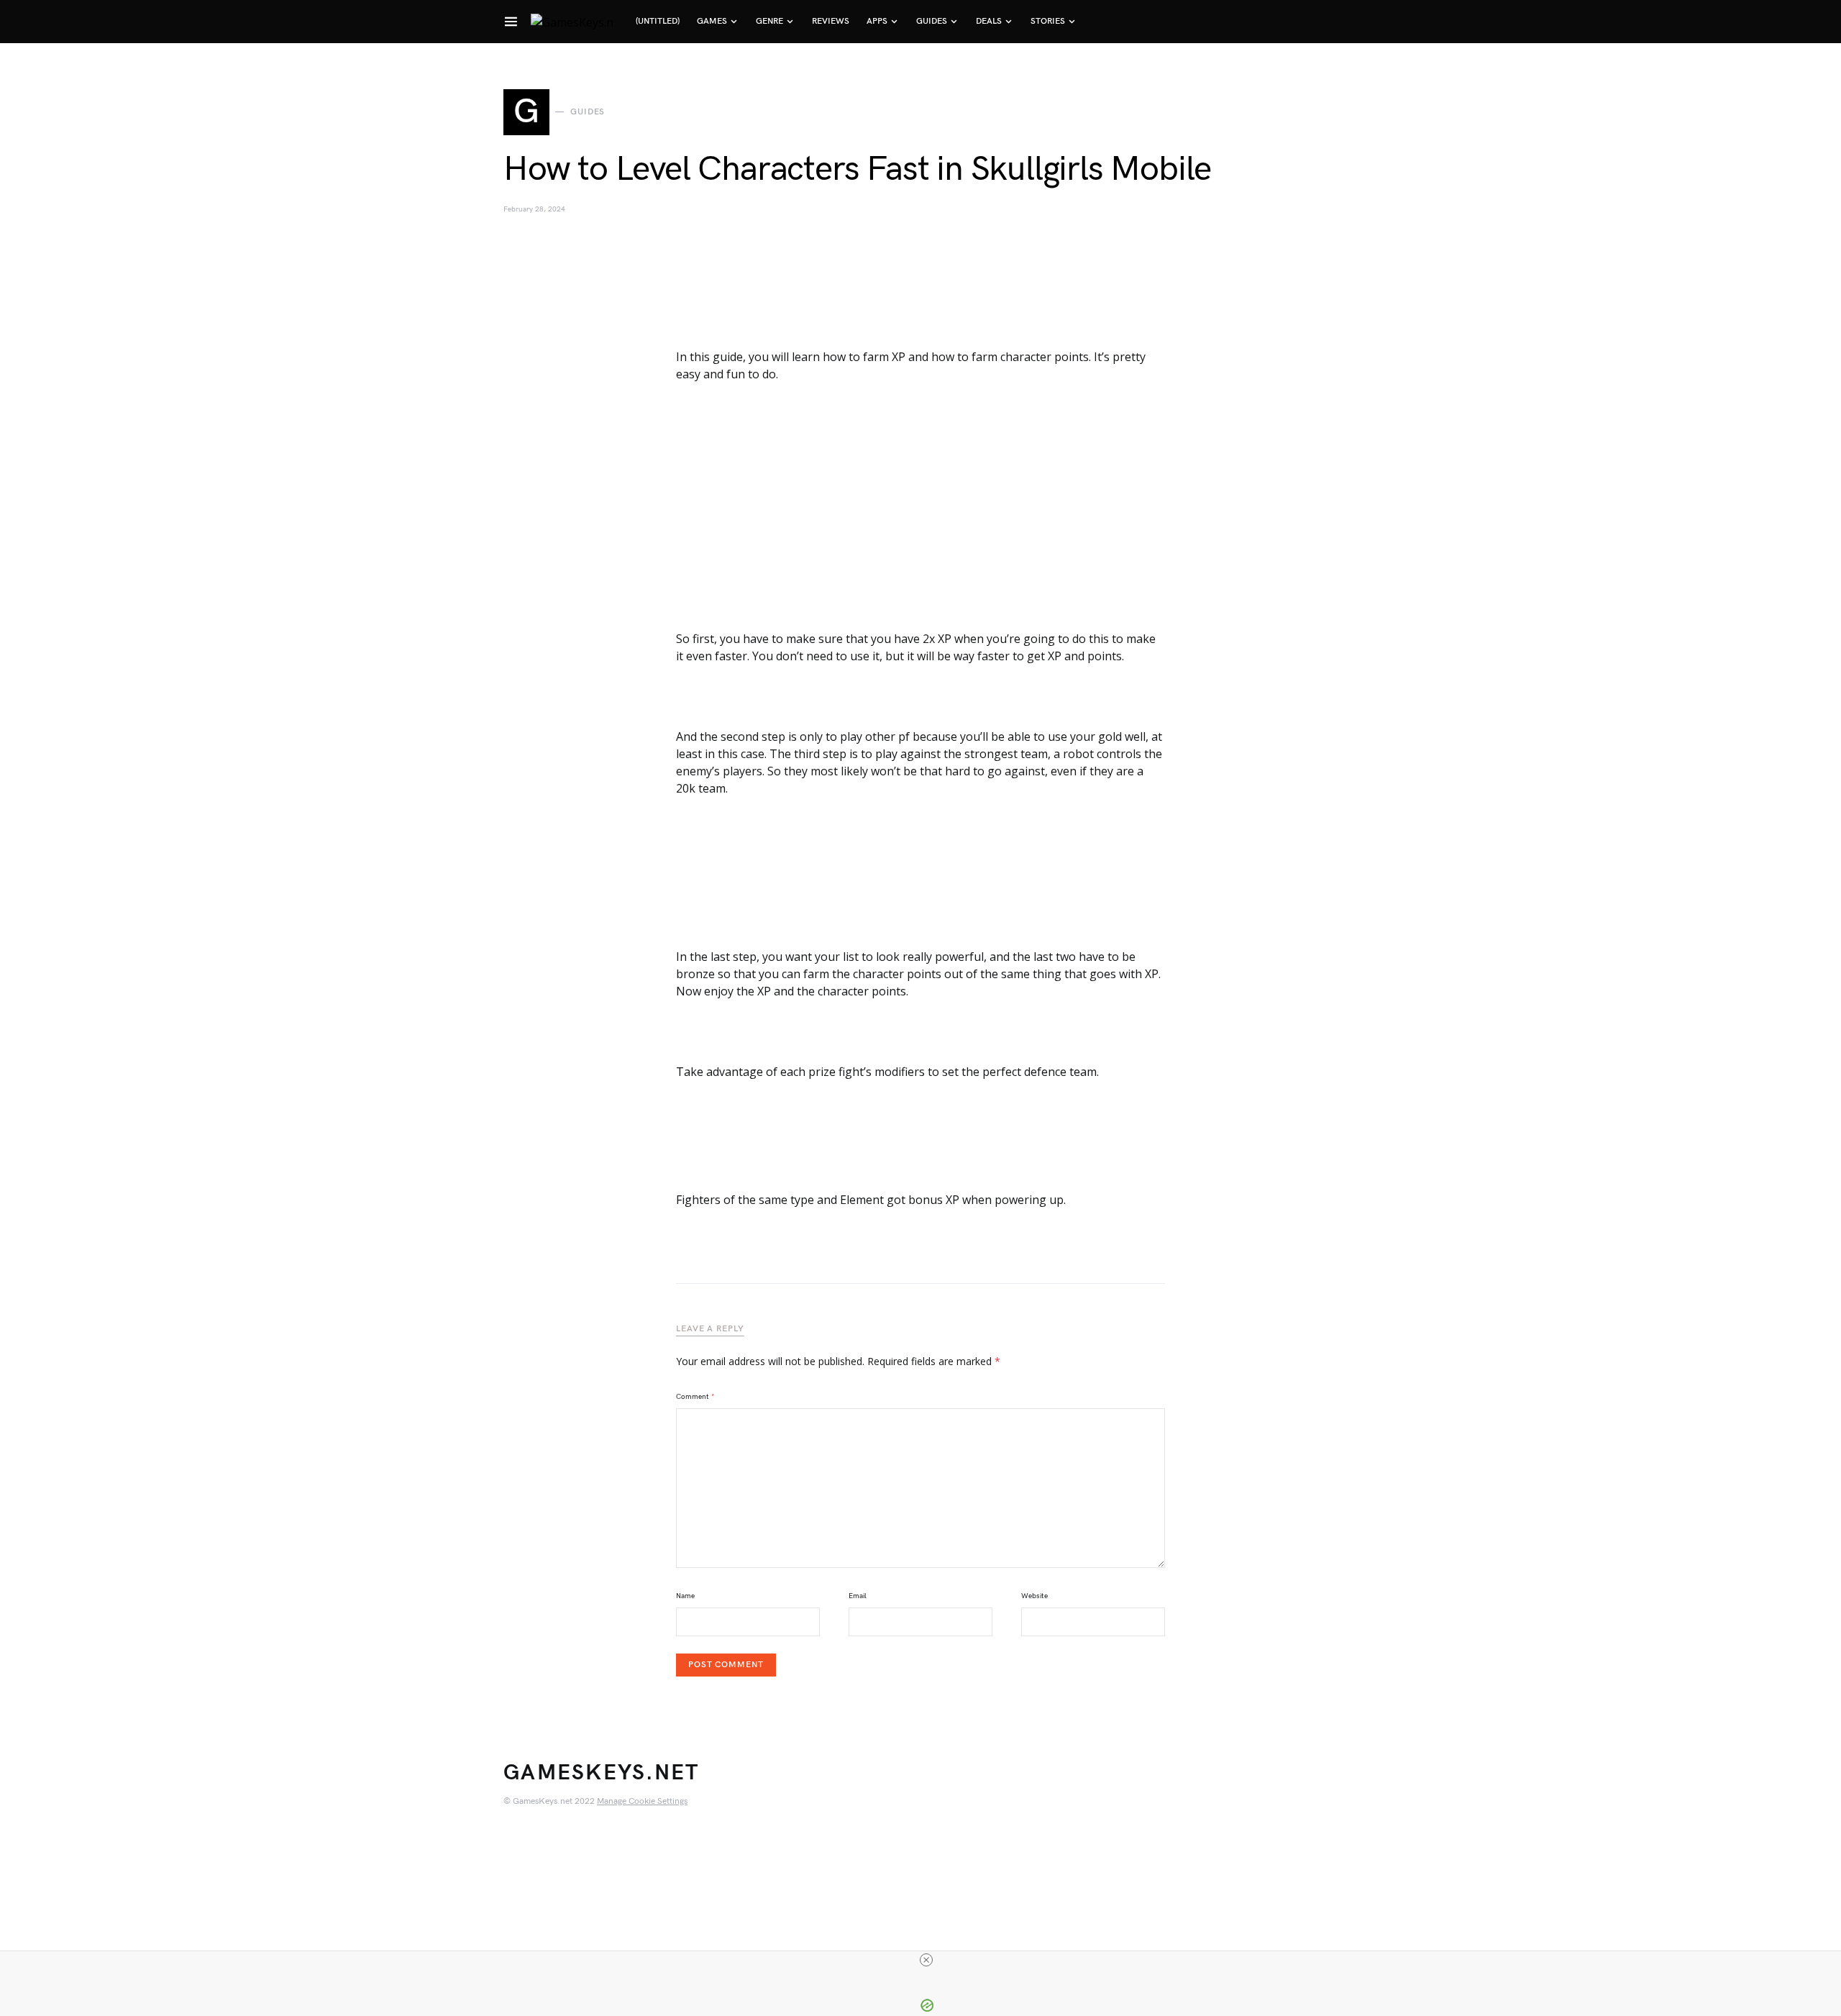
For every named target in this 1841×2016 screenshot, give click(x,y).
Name (685, 1596)
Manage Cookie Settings (642, 1801)
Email (858, 1596)
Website (1034, 1596)
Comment (695, 1397)
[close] (926, 1960)
